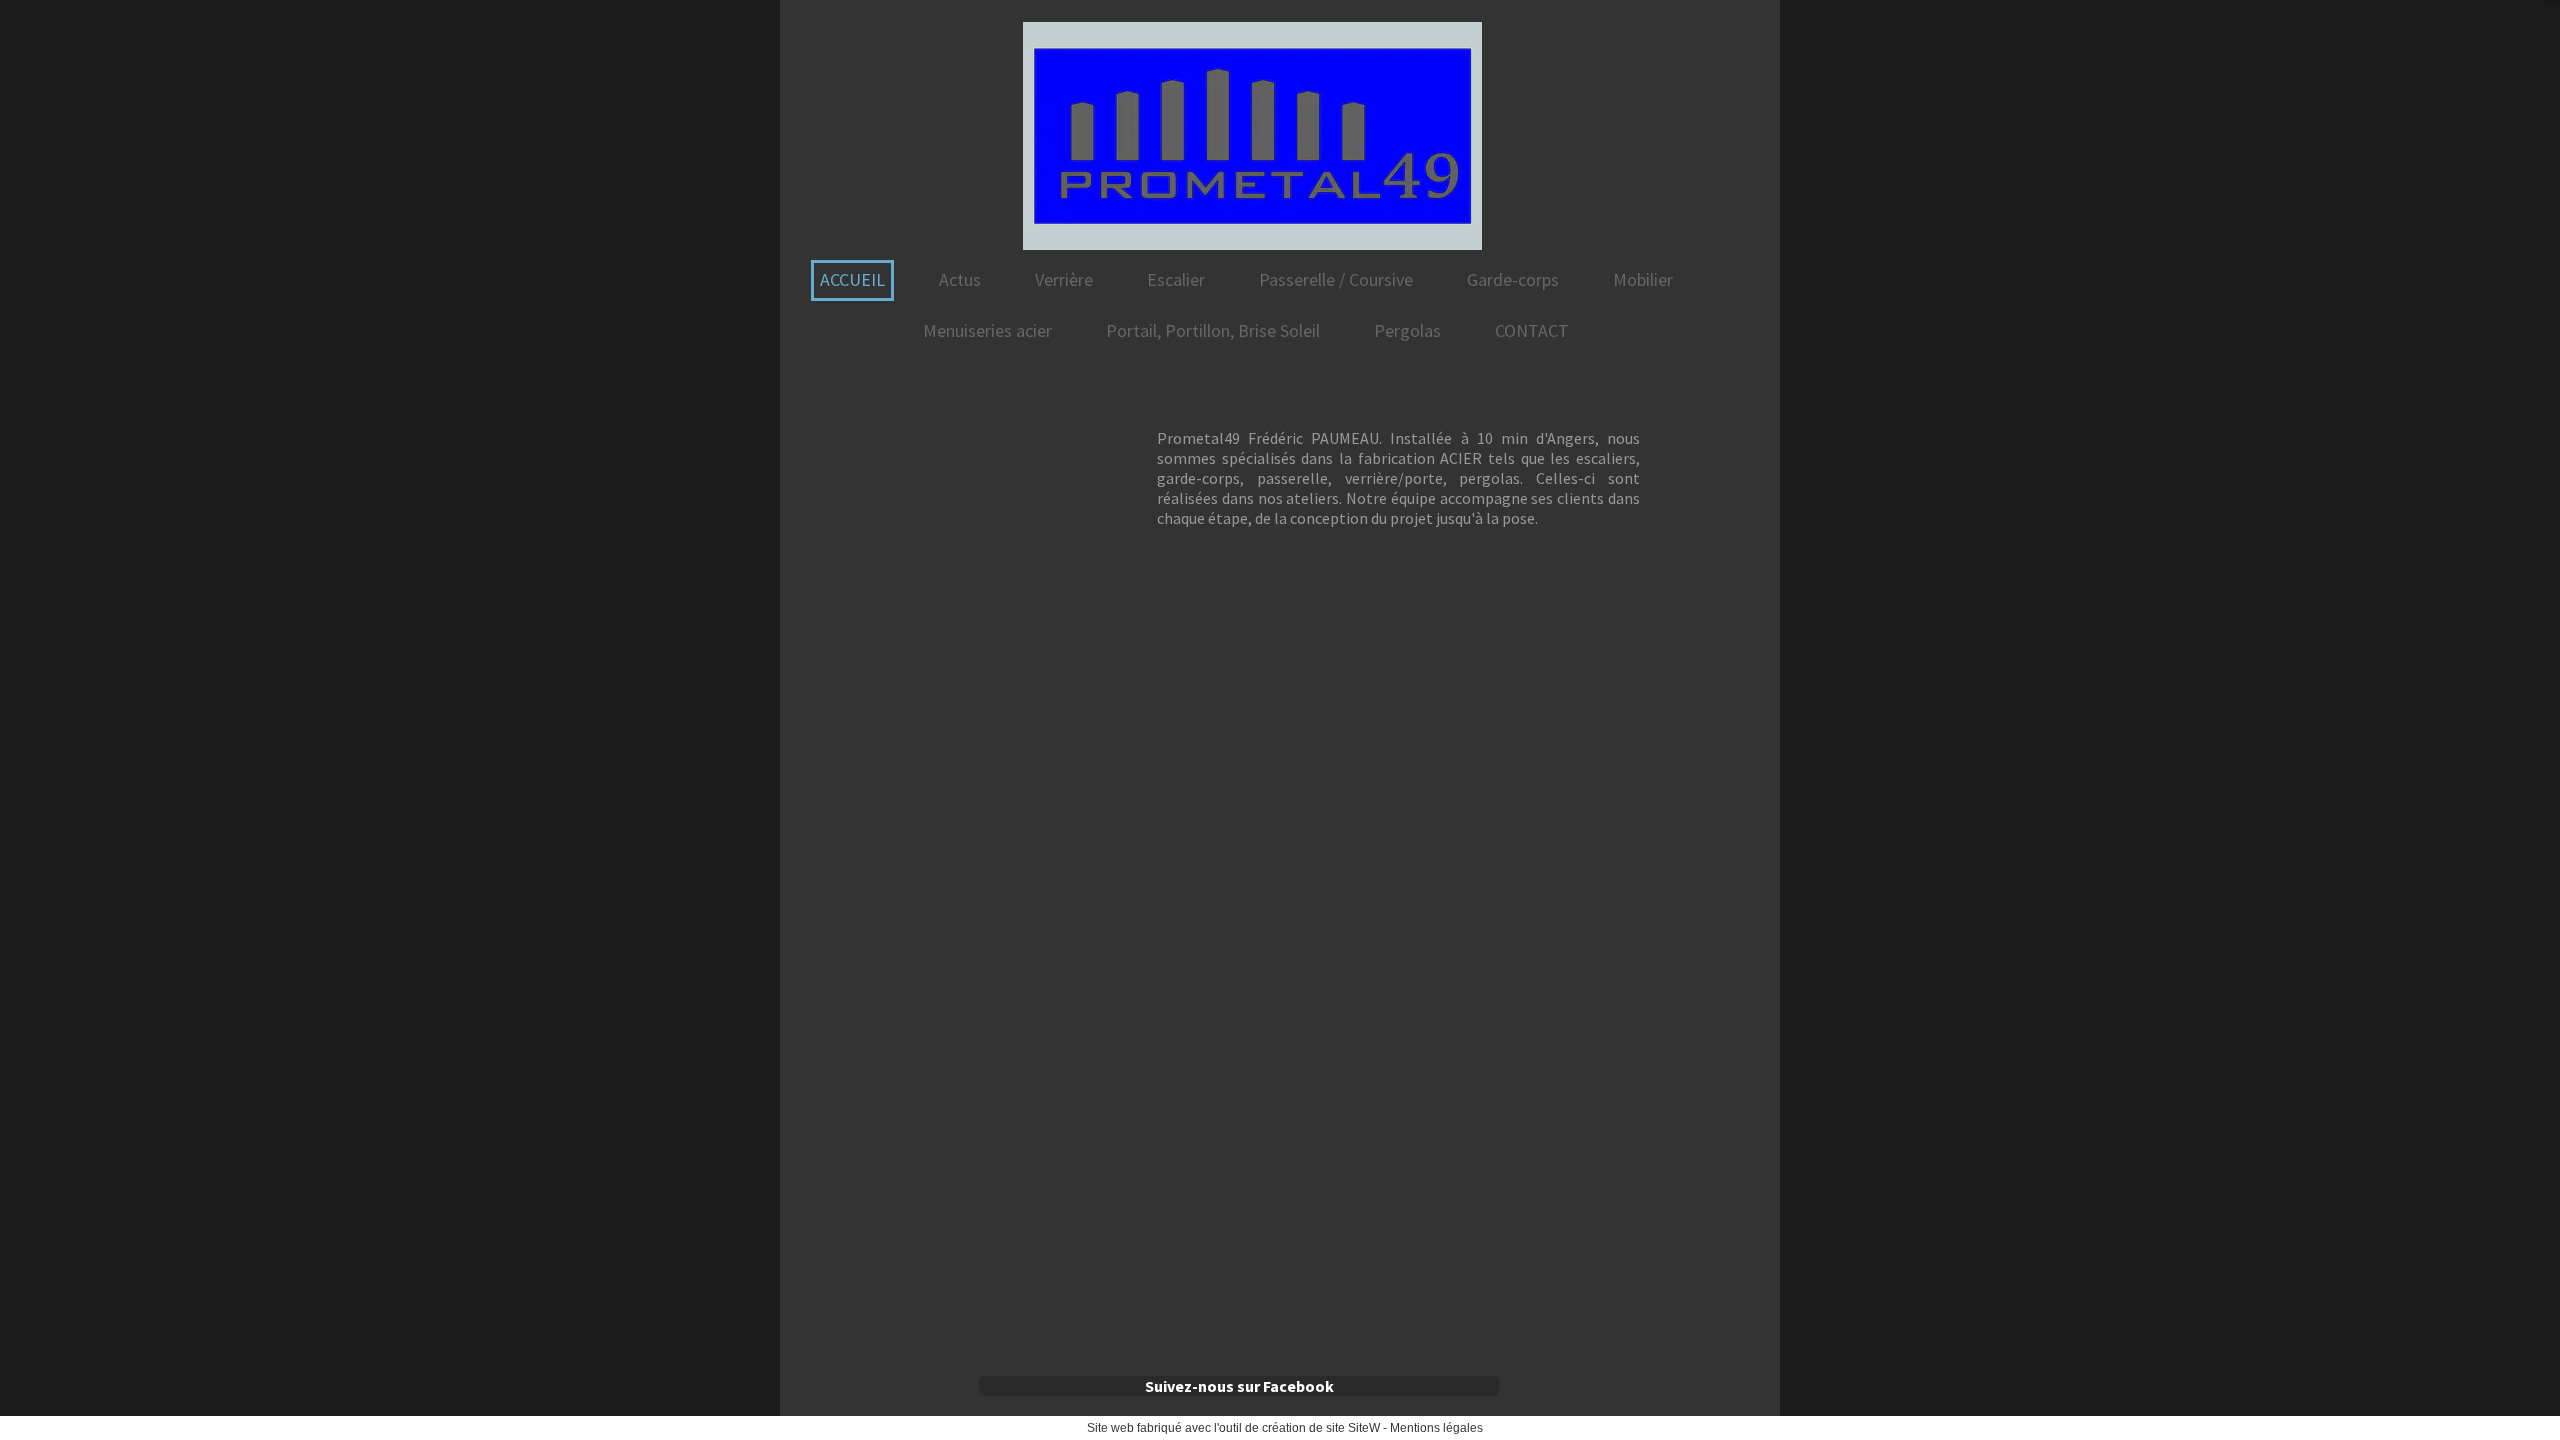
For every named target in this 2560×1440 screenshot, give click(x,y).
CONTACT (1532, 330)
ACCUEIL (852, 279)
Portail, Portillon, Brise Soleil (1213, 330)
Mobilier (1643, 279)
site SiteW (1353, 1428)
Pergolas (1407, 330)
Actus (960, 279)
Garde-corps (1513, 279)
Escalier (1176, 279)
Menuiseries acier (987, 330)
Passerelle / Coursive (1336, 279)
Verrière (1064, 279)
